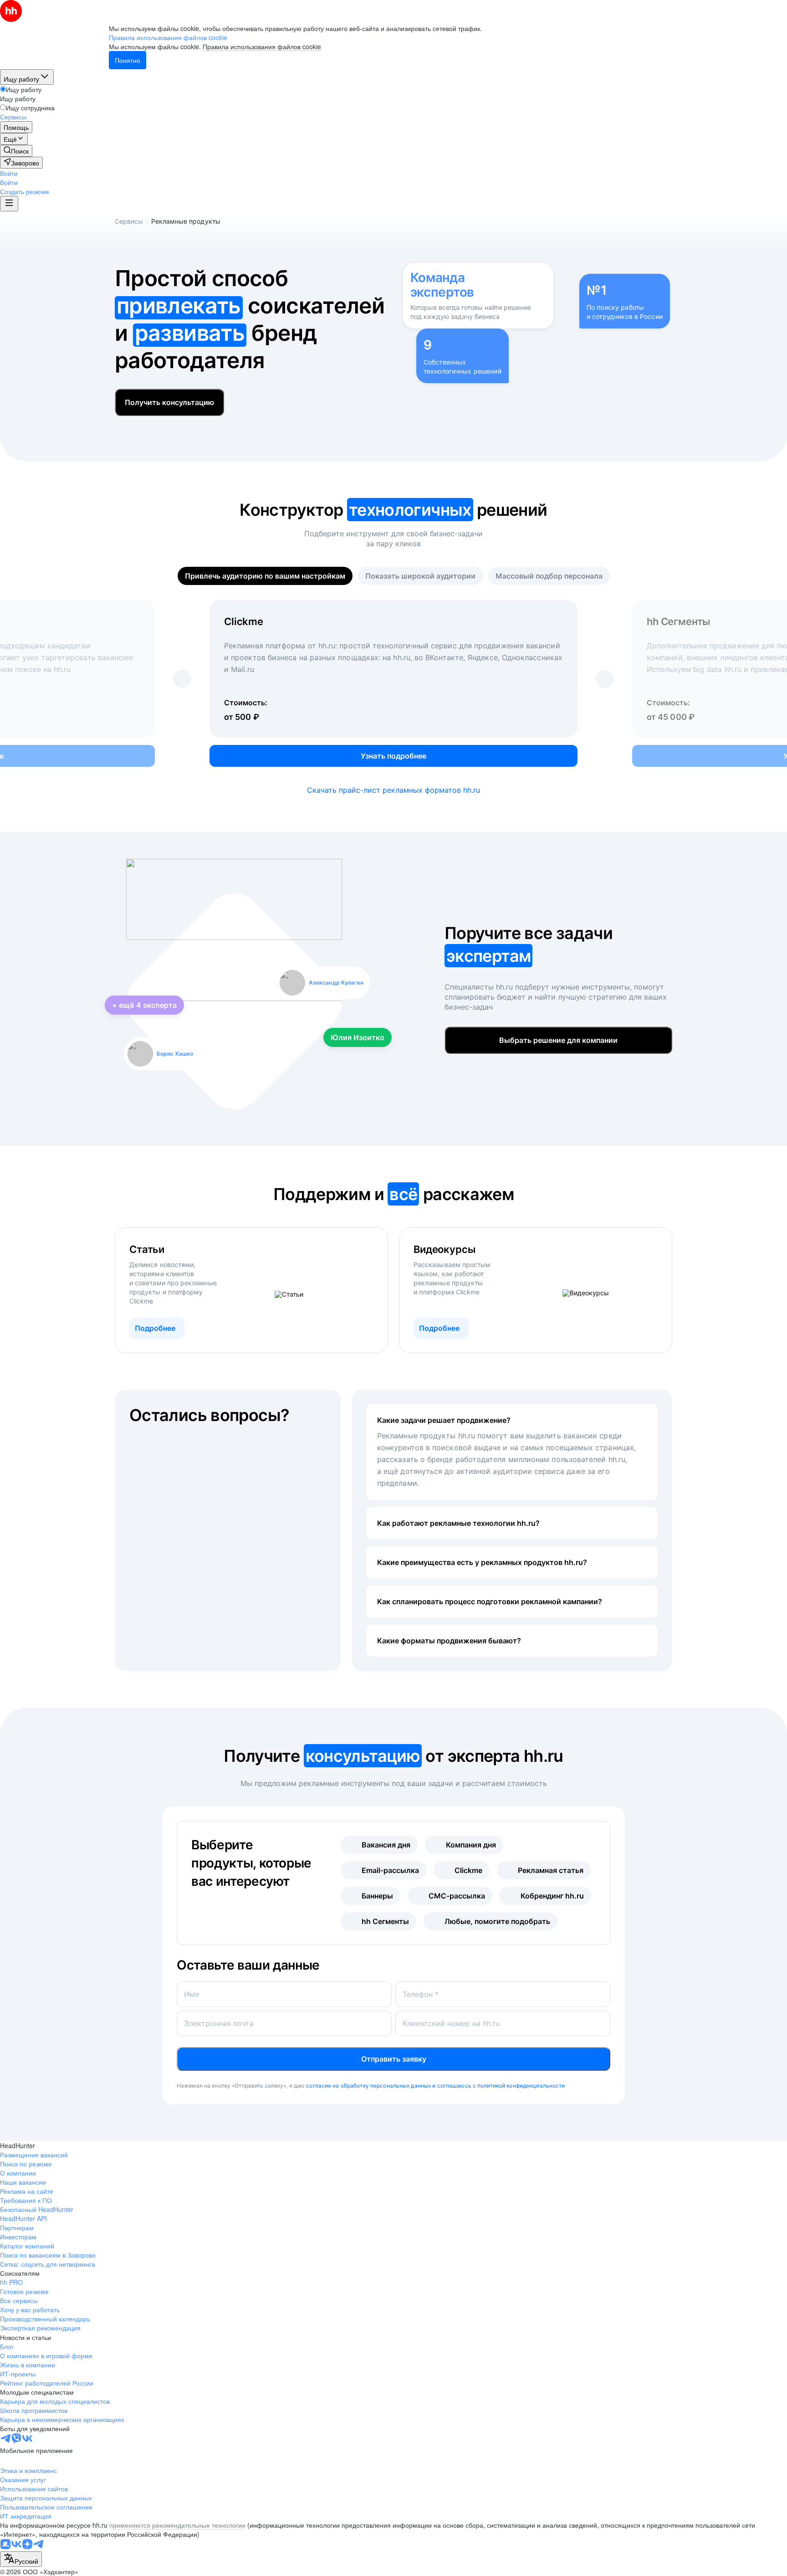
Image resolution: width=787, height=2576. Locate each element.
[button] (9, 173)
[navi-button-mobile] (9, 204)
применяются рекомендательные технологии (177, 2525)
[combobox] (21, 2559)
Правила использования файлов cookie (262, 46)
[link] (16, 151)
